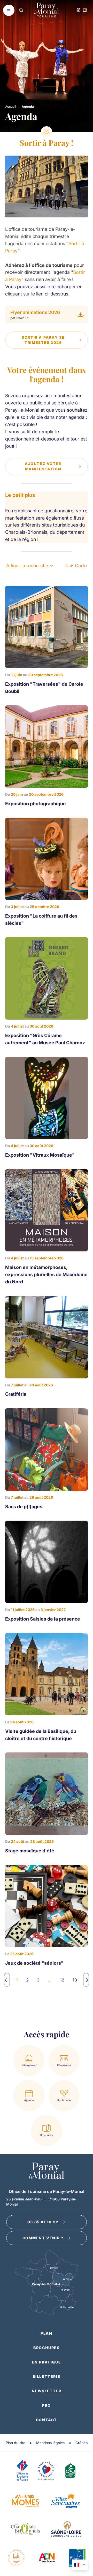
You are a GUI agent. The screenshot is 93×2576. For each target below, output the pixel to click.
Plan (46, 2333)
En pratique (47, 2362)
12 (62, 1980)
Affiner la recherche (27, 566)
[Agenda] (79, 10)
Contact (47, 2420)
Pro (47, 2405)
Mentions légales (50, 2443)
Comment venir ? (43, 2238)
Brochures (46, 2348)
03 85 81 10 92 (43, 2222)
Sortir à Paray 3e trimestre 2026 (43, 340)
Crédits (82, 2443)
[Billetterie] (85, 10)
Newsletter (47, 2391)
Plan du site (16, 2443)
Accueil (11, 107)
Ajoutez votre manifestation (43, 466)
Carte (81, 566)
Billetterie (47, 2376)
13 (75, 1980)
